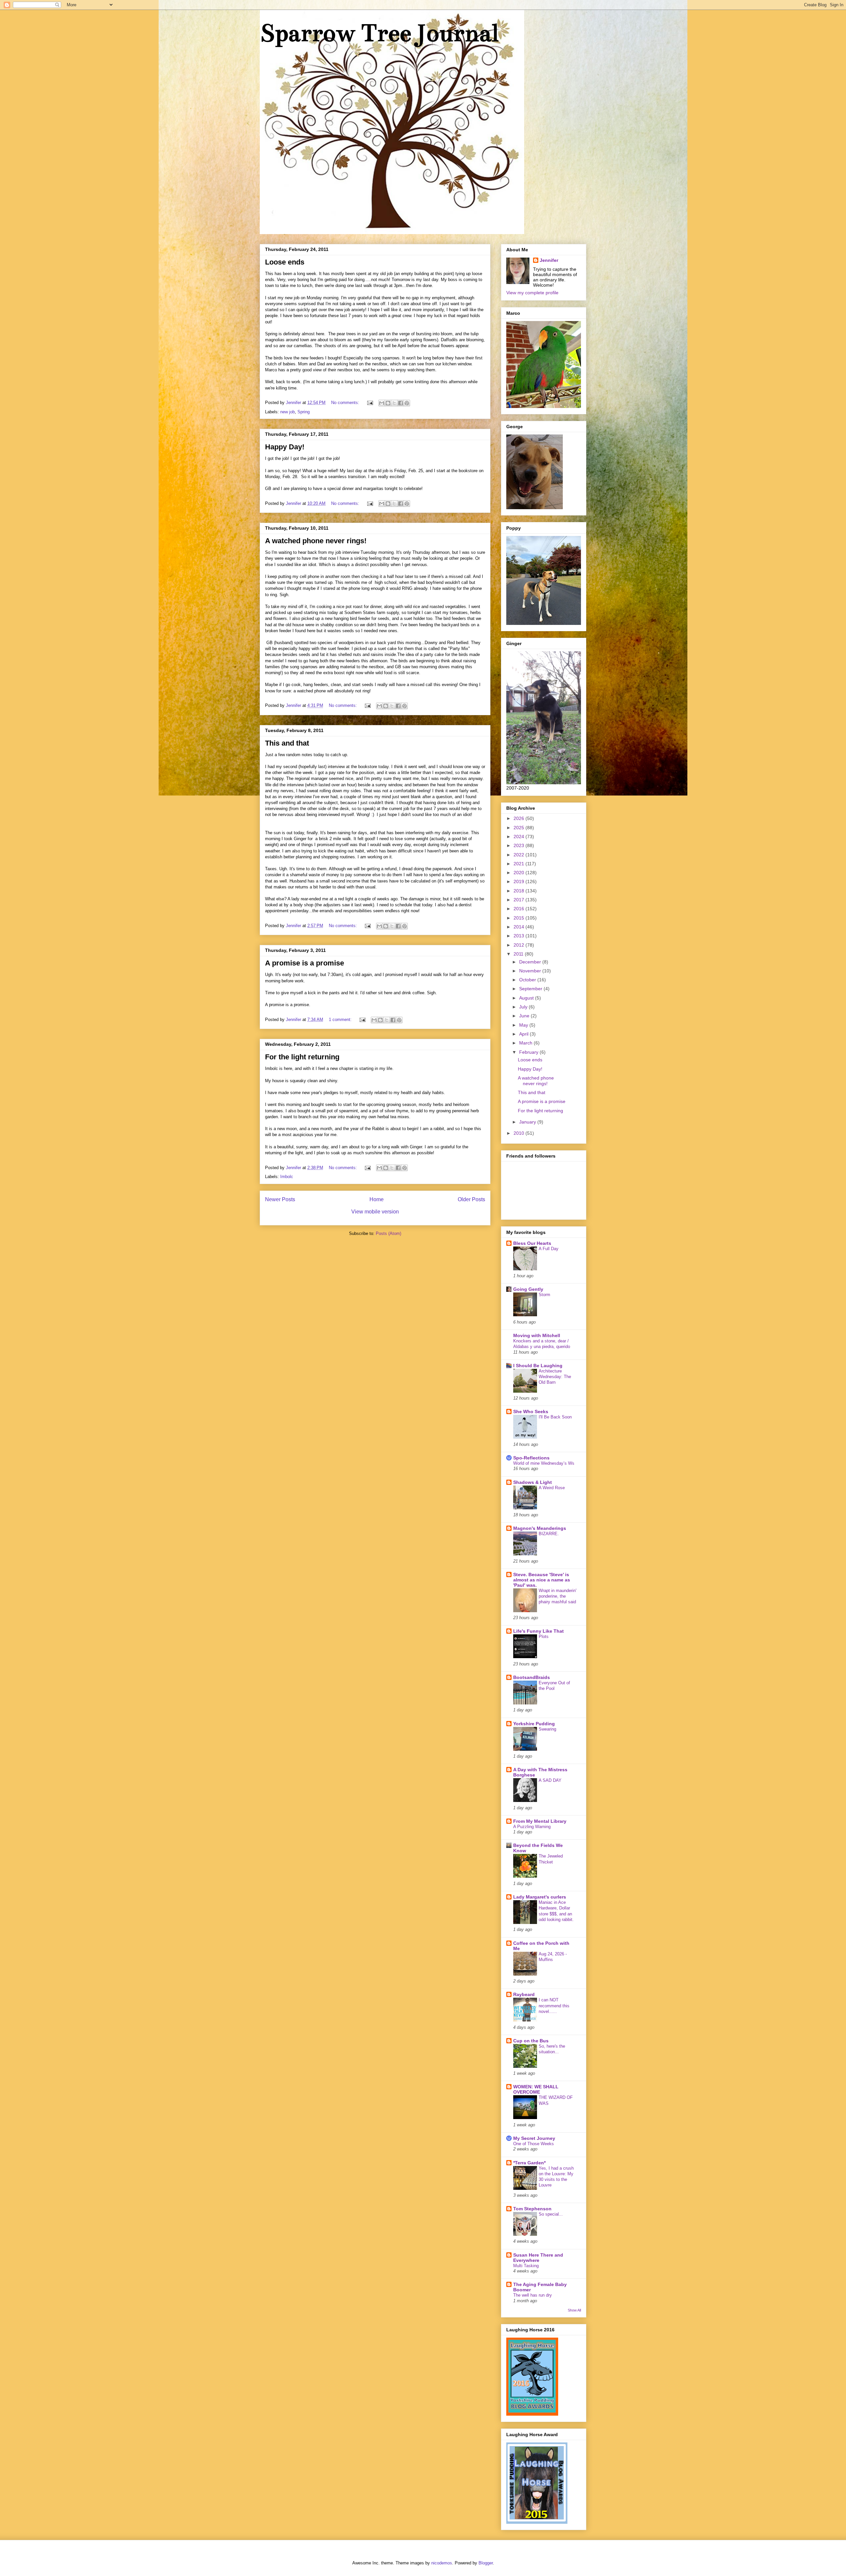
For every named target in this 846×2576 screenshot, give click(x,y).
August (527, 998)
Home (377, 1199)
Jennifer (549, 260)
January (528, 1122)
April (524, 1034)
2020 (519, 873)
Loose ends (285, 262)
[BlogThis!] (388, 403)
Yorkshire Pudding (534, 1724)
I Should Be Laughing (538, 1366)
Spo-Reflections (531, 1458)
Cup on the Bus (531, 2041)
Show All (574, 2310)
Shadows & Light (533, 1482)
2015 (519, 918)
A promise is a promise (305, 963)
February (529, 1052)
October (528, 980)
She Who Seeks (531, 1411)
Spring (304, 412)
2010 (519, 1133)
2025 (519, 828)
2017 (519, 900)
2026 (519, 818)
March (526, 1043)
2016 (519, 909)
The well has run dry (533, 2295)
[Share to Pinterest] (407, 403)
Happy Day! (285, 447)
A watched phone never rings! (316, 541)
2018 (519, 891)
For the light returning (302, 1057)
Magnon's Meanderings (540, 1528)
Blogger (486, 2563)
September (531, 989)
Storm (544, 1295)
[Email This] (382, 403)
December (531, 962)
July (524, 1007)
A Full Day (549, 1249)
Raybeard (524, 1994)
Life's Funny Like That (538, 1631)
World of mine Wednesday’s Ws (544, 1463)
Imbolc (287, 1177)
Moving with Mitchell (537, 1335)
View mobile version (375, 1212)
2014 (519, 927)
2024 (519, 837)
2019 (519, 881)
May (524, 1025)
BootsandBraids (532, 1677)
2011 (519, 954)
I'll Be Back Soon (555, 1417)
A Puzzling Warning (532, 1827)
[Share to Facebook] (401, 403)
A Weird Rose (552, 1488)
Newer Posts (280, 1199)
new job (288, 412)
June (525, 1016)
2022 (519, 855)
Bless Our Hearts (532, 1243)
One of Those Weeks (534, 2144)
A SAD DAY (550, 1780)
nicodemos (442, 2563)
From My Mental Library (540, 1821)
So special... (551, 2214)
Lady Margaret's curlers (540, 1897)
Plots (544, 1636)
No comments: (346, 403)
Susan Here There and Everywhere (538, 2258)
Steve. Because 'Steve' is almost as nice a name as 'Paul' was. (542, 1580)
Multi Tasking (526, 2266)
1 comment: (341, 1020)
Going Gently (528, 1289)
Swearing (547, 1729)
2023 (519, 845)
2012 (519, 945)
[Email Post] (370, 403)
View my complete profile (532, 293)
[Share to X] (394, 403)
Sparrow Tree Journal (379, 33)
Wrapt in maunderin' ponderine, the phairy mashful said (558, 1596)
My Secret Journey (534, 2138)
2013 (519, 936)
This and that (287, 743)
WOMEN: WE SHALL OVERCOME (536, 2089)
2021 (519, 864)
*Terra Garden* (529, 2163)
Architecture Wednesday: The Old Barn (555, 1377)
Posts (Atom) (388, 1233)
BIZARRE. (549, 1534)
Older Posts (471, 1199)
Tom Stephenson (532, 2209)
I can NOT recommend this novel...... (554, 2006)
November (531, 971)
